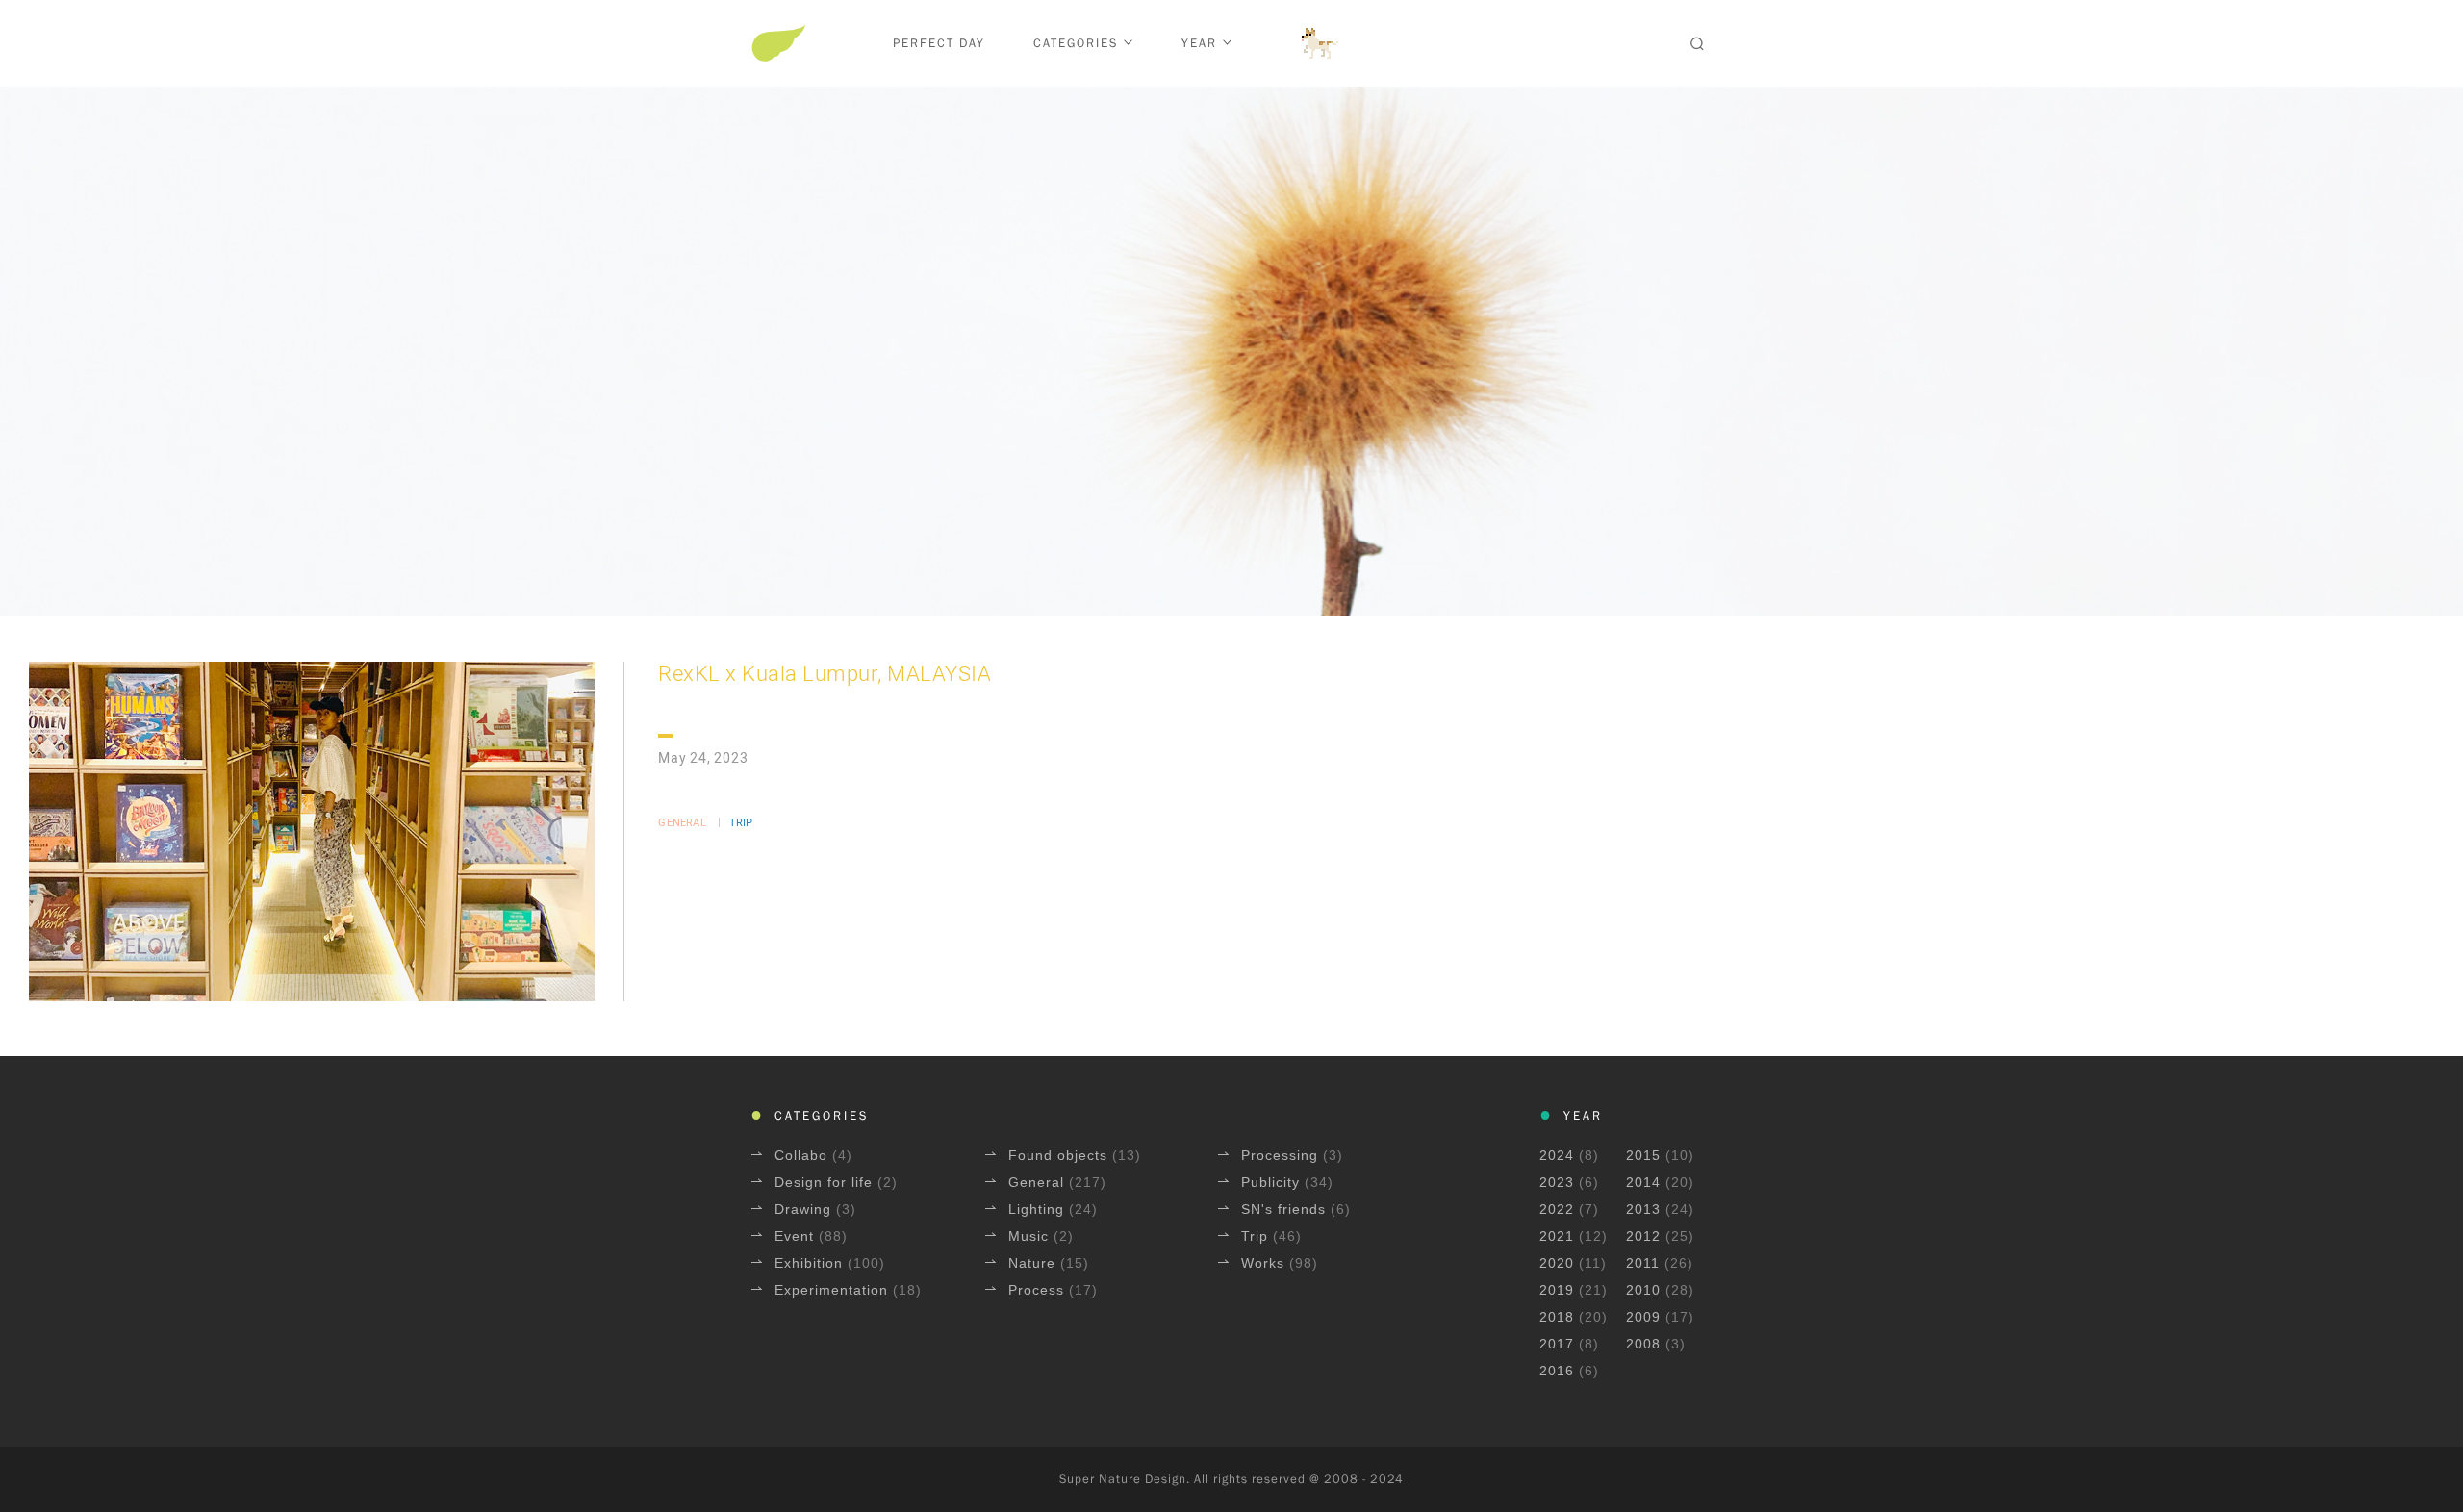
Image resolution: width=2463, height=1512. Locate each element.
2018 (1557, 1317)
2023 (1557, 1182)
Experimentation (834, 1290)
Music (1031, 1236)
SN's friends (1286, 1209)
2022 (1557, 1209)
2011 (1643, 1263)
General (682, 823)
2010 (1643, 1290)
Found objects (1060, 1155)
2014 (1643, 1182)
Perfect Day (939, 43)
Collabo (803, 1155)
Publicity (1273, 1182)
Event (797, 1236)
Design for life (826, 1182)
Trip (741, 823)
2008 (1643, 1344)
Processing (1282, 1155)
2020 (1557, 1263)
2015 (1643, 1155)
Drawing (805, 1209)
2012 (1643, 1236)
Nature (1034, 1263)
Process (1039, 1290)
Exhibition (811, 1263)
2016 (1557, 1371)
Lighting (1039, 1209)
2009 (1643, 1317)
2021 (1557, 1236)
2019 (1557, 1290)
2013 (1643, 1209)
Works (1265, 1263)
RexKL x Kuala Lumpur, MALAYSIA (825, 675)
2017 (1557, 1344)
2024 (1557, 1155)
